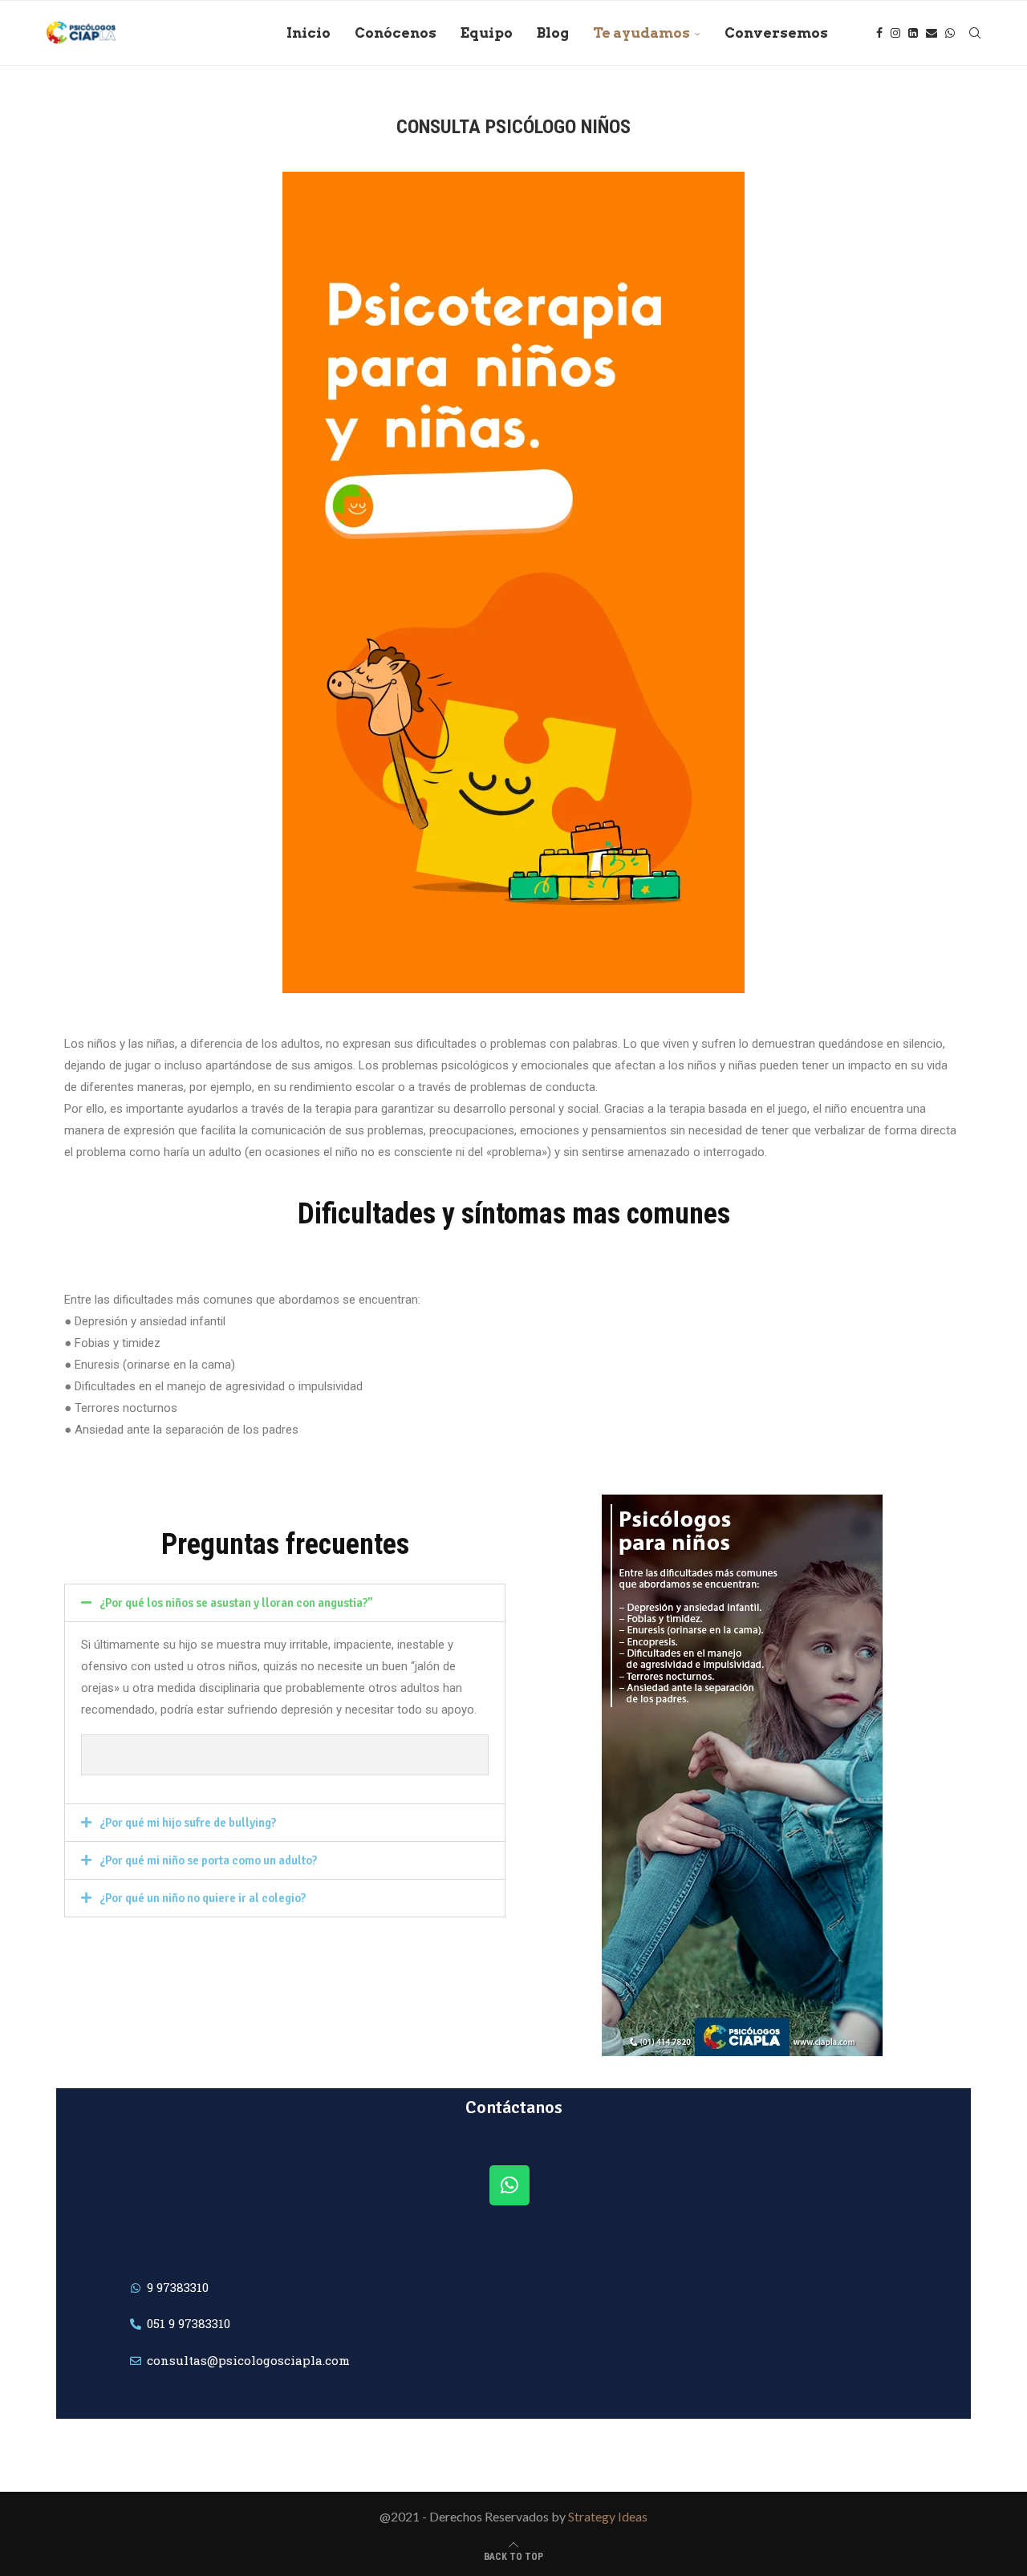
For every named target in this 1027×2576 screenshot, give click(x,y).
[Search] (975, 33)
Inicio (309, 33)
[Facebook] (879, 33)
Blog (553, 33)
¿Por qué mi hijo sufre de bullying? (188, 1823)
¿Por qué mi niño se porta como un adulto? (208, 1860)
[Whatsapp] (950, 33)
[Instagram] (895, 33)
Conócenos (396, 33)
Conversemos (776, 33)
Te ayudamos (641, 33)
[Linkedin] (913, 33)
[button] (285, 1603)
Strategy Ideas (608, 2516)
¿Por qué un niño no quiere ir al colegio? (203, 1898)
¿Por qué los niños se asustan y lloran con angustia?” (236, 1603)
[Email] (932, 33)
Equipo (487, 33)
